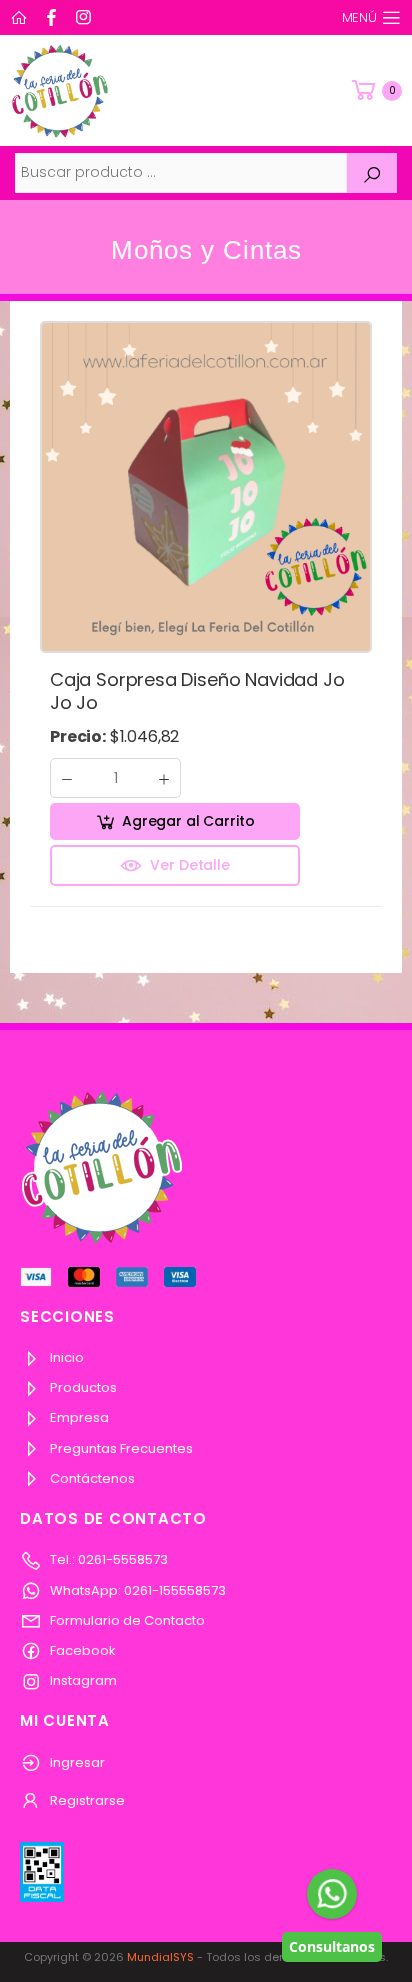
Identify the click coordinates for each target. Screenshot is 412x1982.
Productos (82, 1387)
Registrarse (86, 1800)
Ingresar (76, 1762)
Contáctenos (91, 1478)
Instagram (82, 1680)
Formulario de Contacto (126, 1620)
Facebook (81, 1650)
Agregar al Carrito (188, 821)
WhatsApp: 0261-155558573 (136, 1590)
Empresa (78, 1417)
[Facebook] (54, 17)
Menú (359, 17)
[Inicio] (21, 17)
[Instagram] (86, 17)
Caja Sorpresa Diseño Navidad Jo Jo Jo (197, 691)
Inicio (65, 1357)
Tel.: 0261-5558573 (107, 1559)
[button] (375, 90)
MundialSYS (160, 1957)
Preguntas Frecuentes (120, 1448)
